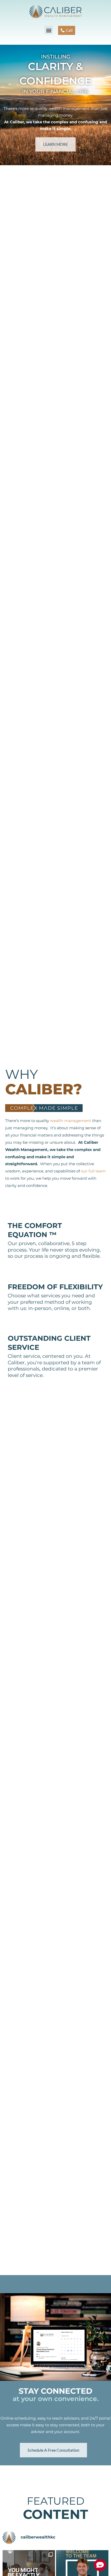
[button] (49, 30)
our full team (93, 1171)
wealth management (71, 1121)
